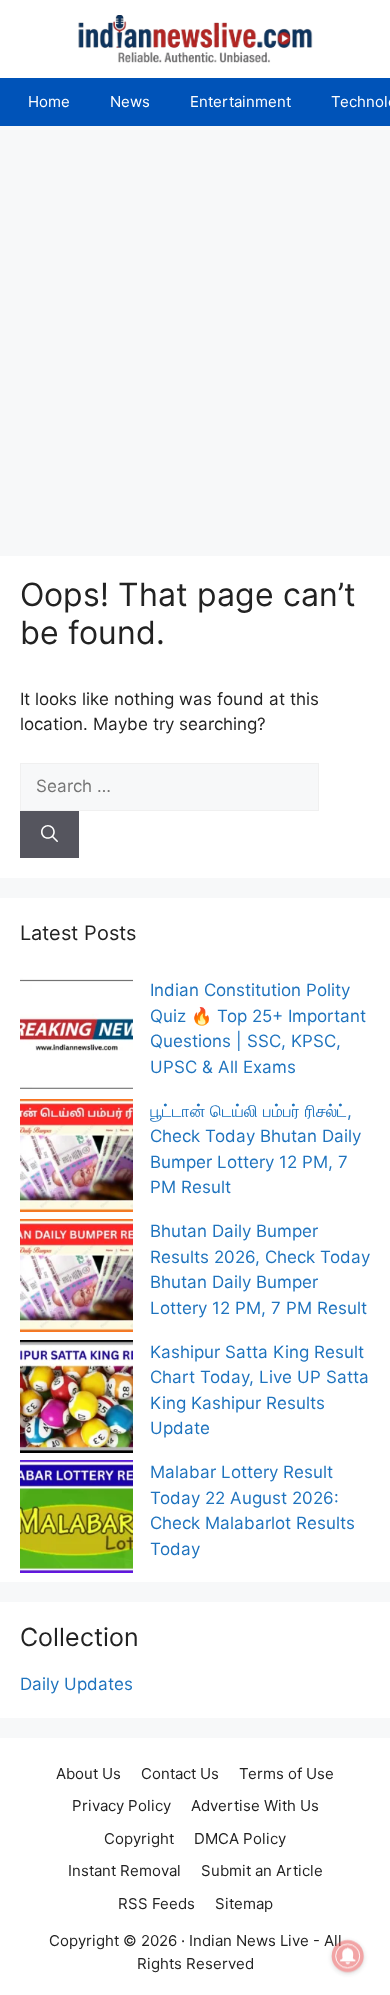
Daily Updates (76, 1684)
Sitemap (244, 1903)
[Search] (49, 835)
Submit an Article (262, 1870)
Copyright (139, 1838)
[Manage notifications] (348, 1956)
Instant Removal (124, 1870)
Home (49, 101)
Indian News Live (249, 1940)
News (130, 101)
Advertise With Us (255, 1805)
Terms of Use (286, 1773)
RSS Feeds (156, 1903)
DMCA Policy (240, 1838)
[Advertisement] (195, 331)
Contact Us (180, 1773)
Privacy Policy (121, 1805)
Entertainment (240, 101)
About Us (88, 1773)
